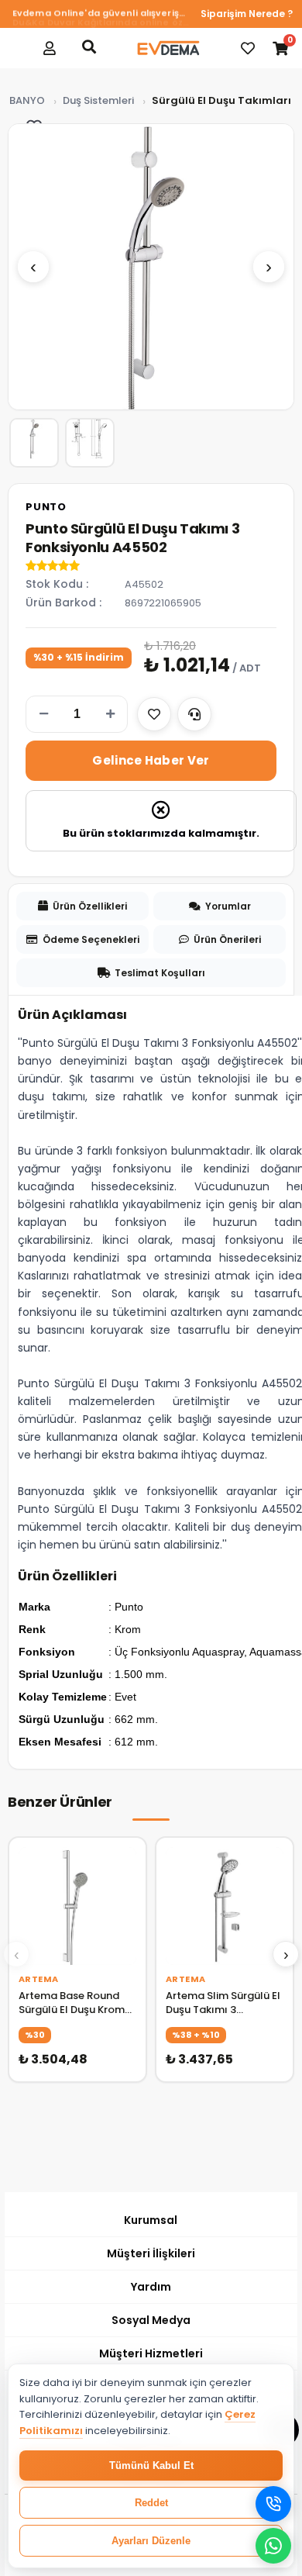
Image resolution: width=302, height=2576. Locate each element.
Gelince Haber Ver (151, 760)
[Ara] (89, 47)
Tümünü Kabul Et (151, 2466)
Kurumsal (151, 2220)
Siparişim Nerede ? (247, 14)
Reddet (151, 2503)
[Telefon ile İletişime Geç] (273, 2504)
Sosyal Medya (151, 2320)
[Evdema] (168, 48)
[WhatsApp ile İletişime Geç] (273, 2546)
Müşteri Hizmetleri (151, 2353)
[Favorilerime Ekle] (154, 714)
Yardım (151, 2287)
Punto (46, 507)
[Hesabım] (50, 48)
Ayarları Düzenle (151, 2541)
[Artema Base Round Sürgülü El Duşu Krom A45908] (77, 1906)
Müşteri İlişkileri (151, 2253)
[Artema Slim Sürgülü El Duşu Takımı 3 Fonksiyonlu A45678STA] (225, 1906)
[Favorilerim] (248, 48)
